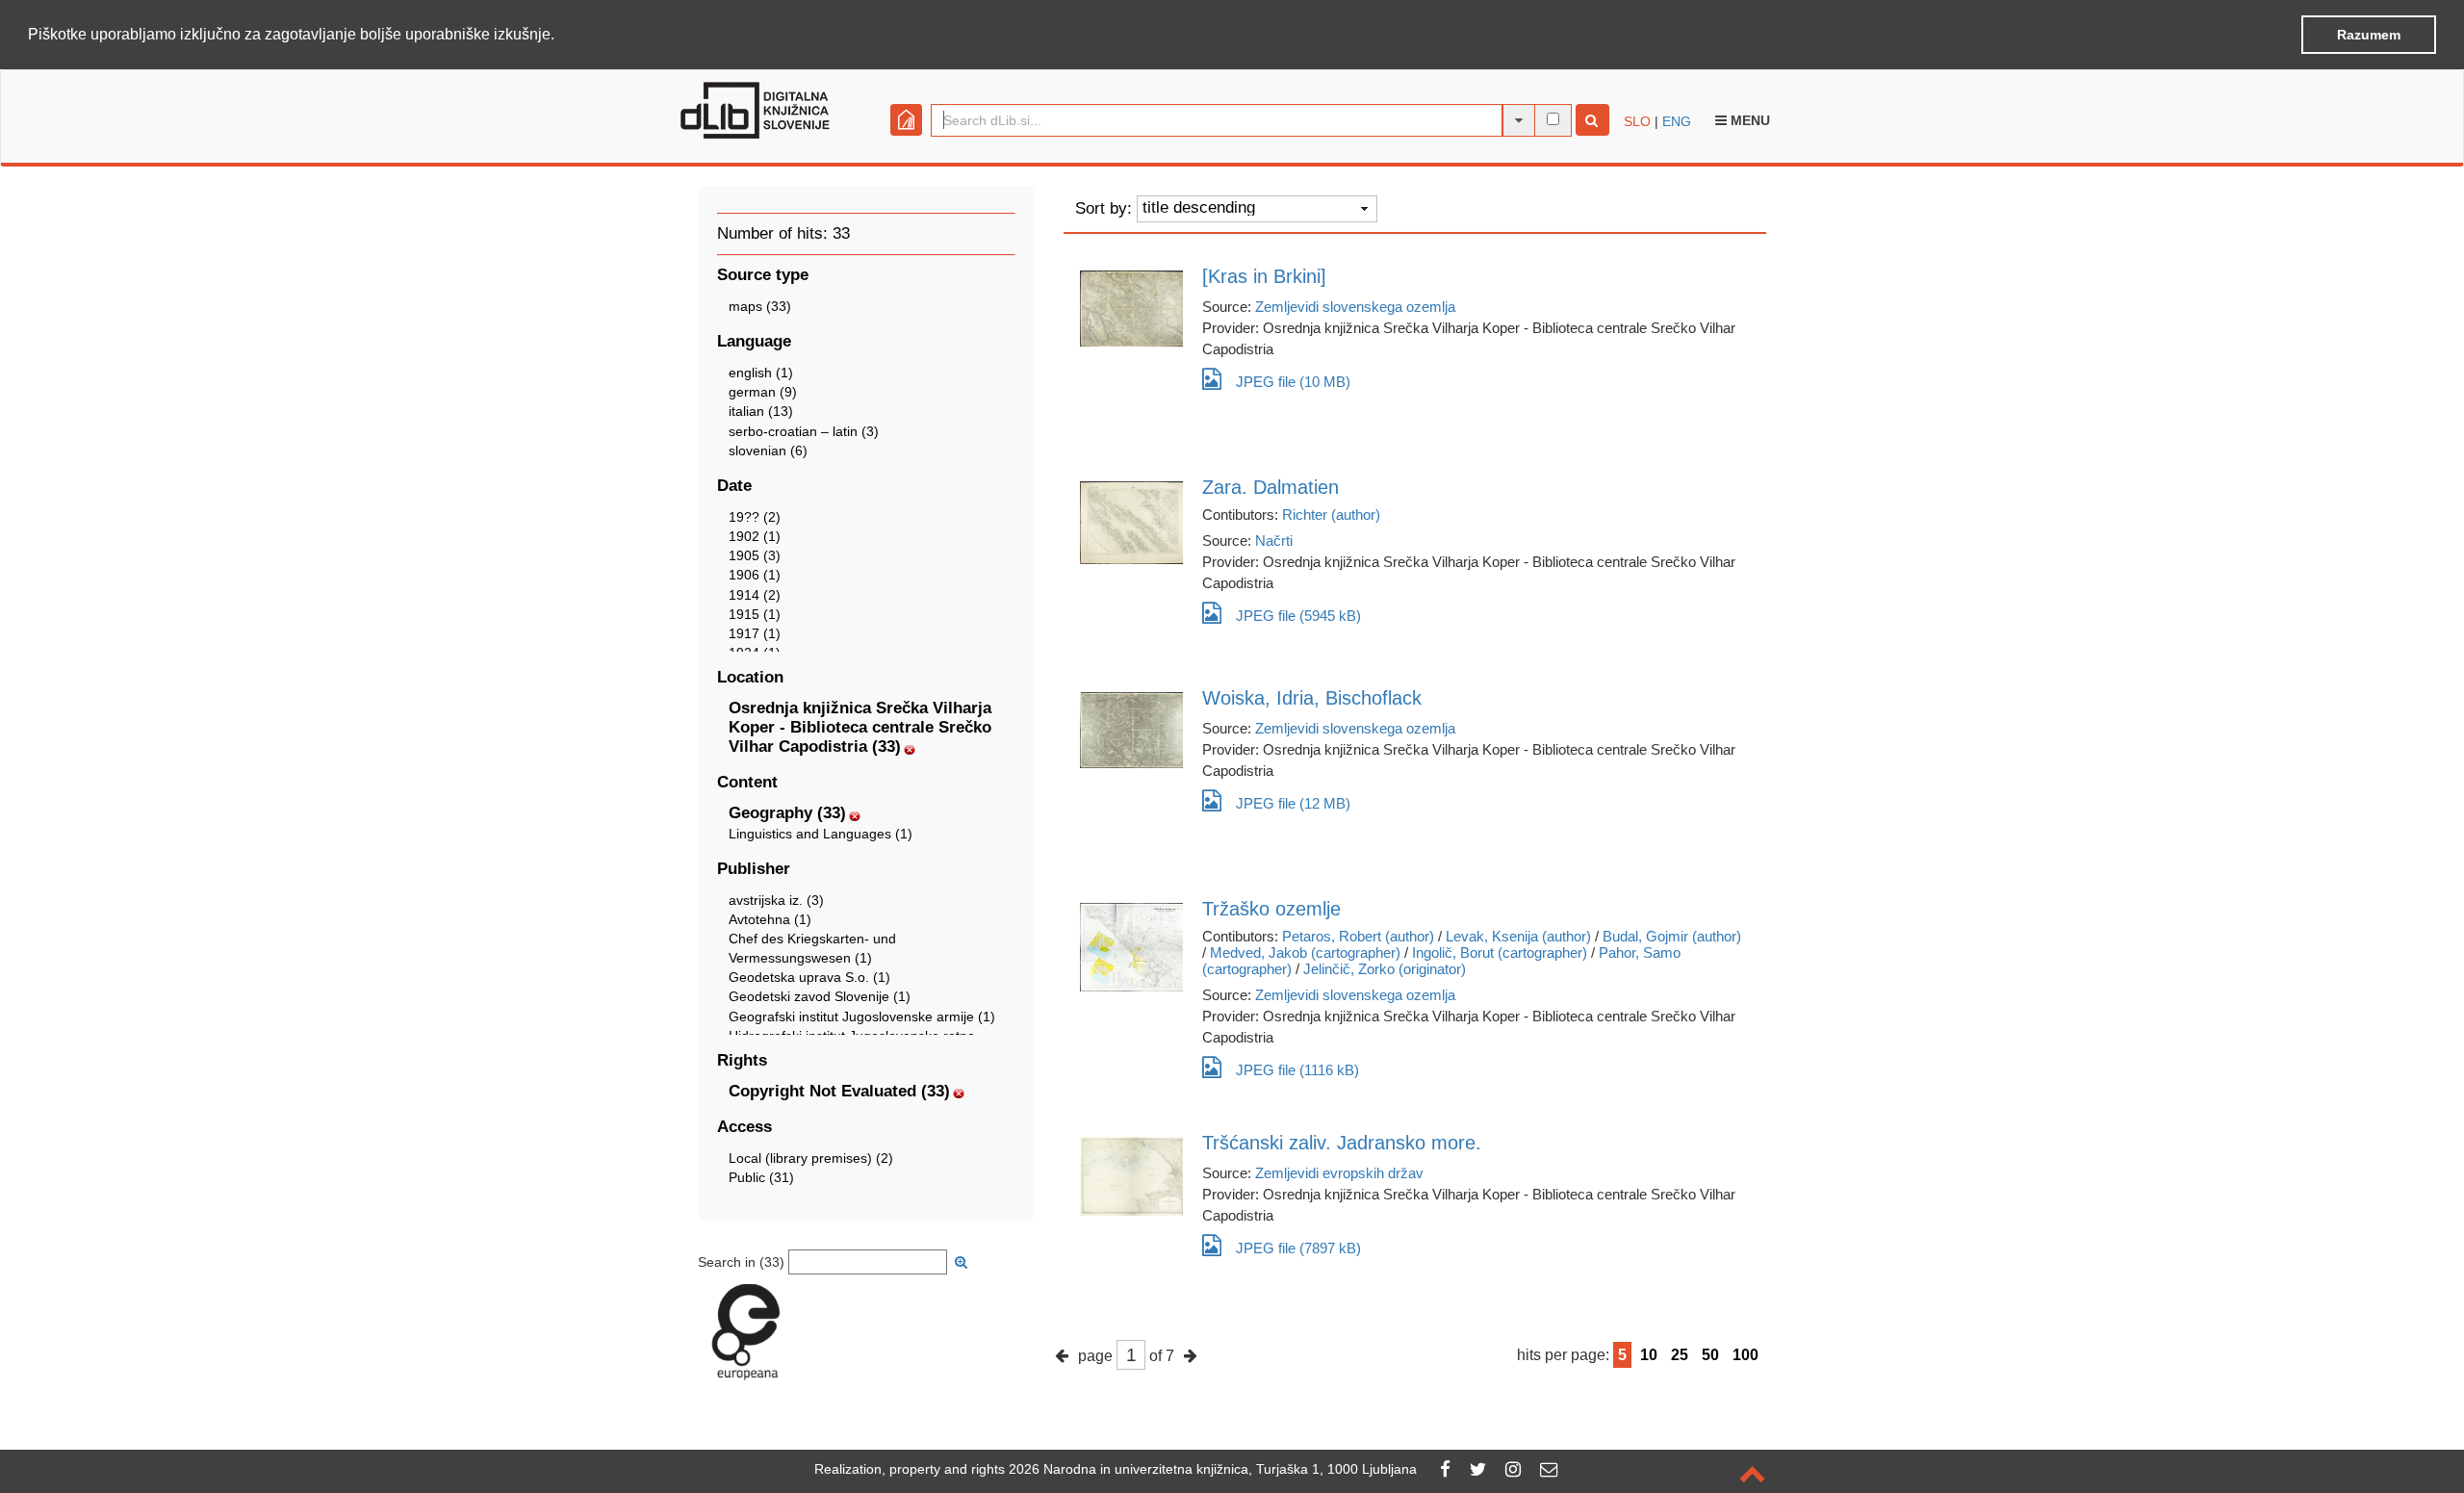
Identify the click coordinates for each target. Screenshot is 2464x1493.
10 (1649, 1355)
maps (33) (760, 306)
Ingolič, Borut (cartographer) (1500, 952)
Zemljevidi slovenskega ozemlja (1355, 307)
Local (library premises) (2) (811, 1158)
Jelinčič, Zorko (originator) (1385, 969)
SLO (1637, 121)
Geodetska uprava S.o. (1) (809, 977)
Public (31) (761, 1177)
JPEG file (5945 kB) (1298, 616)
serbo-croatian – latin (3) (804, 431)
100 (1745, 1355)
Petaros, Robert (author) (1358, 936)
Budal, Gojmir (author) (1672, 936)
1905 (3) (755, 555)
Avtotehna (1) (770, 919)
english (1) (761, 373)
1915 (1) (755, 614)
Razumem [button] (2369, 35)
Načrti (1274, 541)
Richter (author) (1331, 515)
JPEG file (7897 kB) (1298, 1248)
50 (1710, 1355)
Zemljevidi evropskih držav (1339, 1173)
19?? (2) (755, 517)
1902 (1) (755, 536)
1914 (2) (755, 595)
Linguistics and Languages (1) (821, 834)
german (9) (763, 392)
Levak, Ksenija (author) (1518, 936)
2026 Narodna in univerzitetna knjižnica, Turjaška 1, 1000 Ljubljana (1213, 1469)
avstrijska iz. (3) (776, 900)
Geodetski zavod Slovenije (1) (820, 996)
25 (1680, 1355)
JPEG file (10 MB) (1293, 382)
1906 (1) (755, 575)
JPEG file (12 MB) (1293, 803)
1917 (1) (755, 633)
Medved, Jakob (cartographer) (1305, 952)
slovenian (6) (768, 450)
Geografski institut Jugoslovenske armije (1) (862, 1017)
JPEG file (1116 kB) (1297, 1070)
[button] (561, 36)
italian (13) (761, 411)
